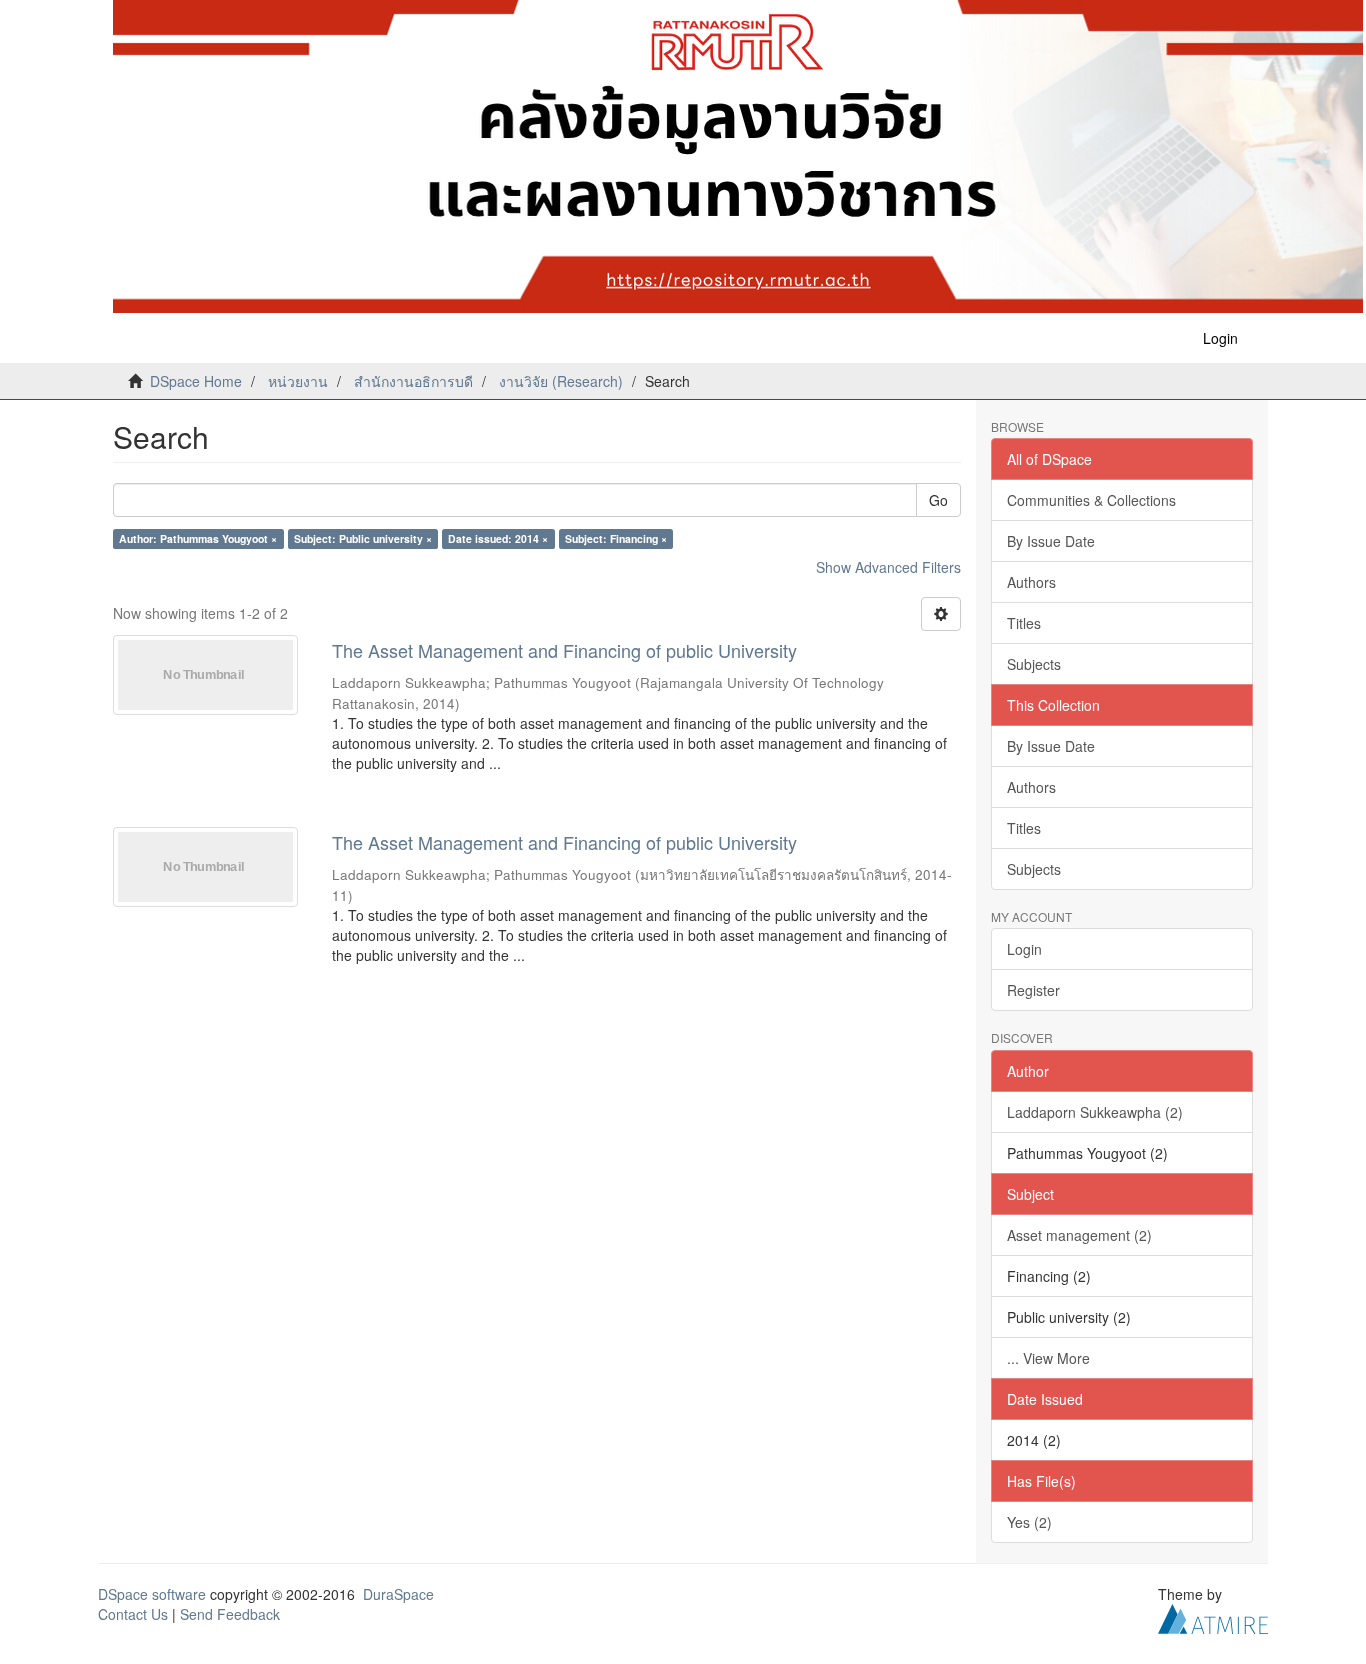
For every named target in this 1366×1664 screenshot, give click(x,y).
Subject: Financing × (616, 538)
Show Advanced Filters (888, 567)
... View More (1048, 1358)
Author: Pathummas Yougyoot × (198, 538)
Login (1024, 949)
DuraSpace (398, 1594)
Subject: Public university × (363, 538)
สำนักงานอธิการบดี (413, 381)
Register (1033, 990)
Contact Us (133, 1614)
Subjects (1034, 664)
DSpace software (152, 1594)
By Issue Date (1051, 541)
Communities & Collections (1091, 500)
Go (938, 500)
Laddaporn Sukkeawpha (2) (1095, 1112)
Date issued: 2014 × (498, 538)
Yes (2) (1029, 1522)
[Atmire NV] (1213, 1616)
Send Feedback (230, 1614)
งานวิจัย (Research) (561, 381)
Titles (1024, 623)
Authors (1031, 582)
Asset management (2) (1079, 1235)
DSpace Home (196, 381)
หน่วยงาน (298, 381)
